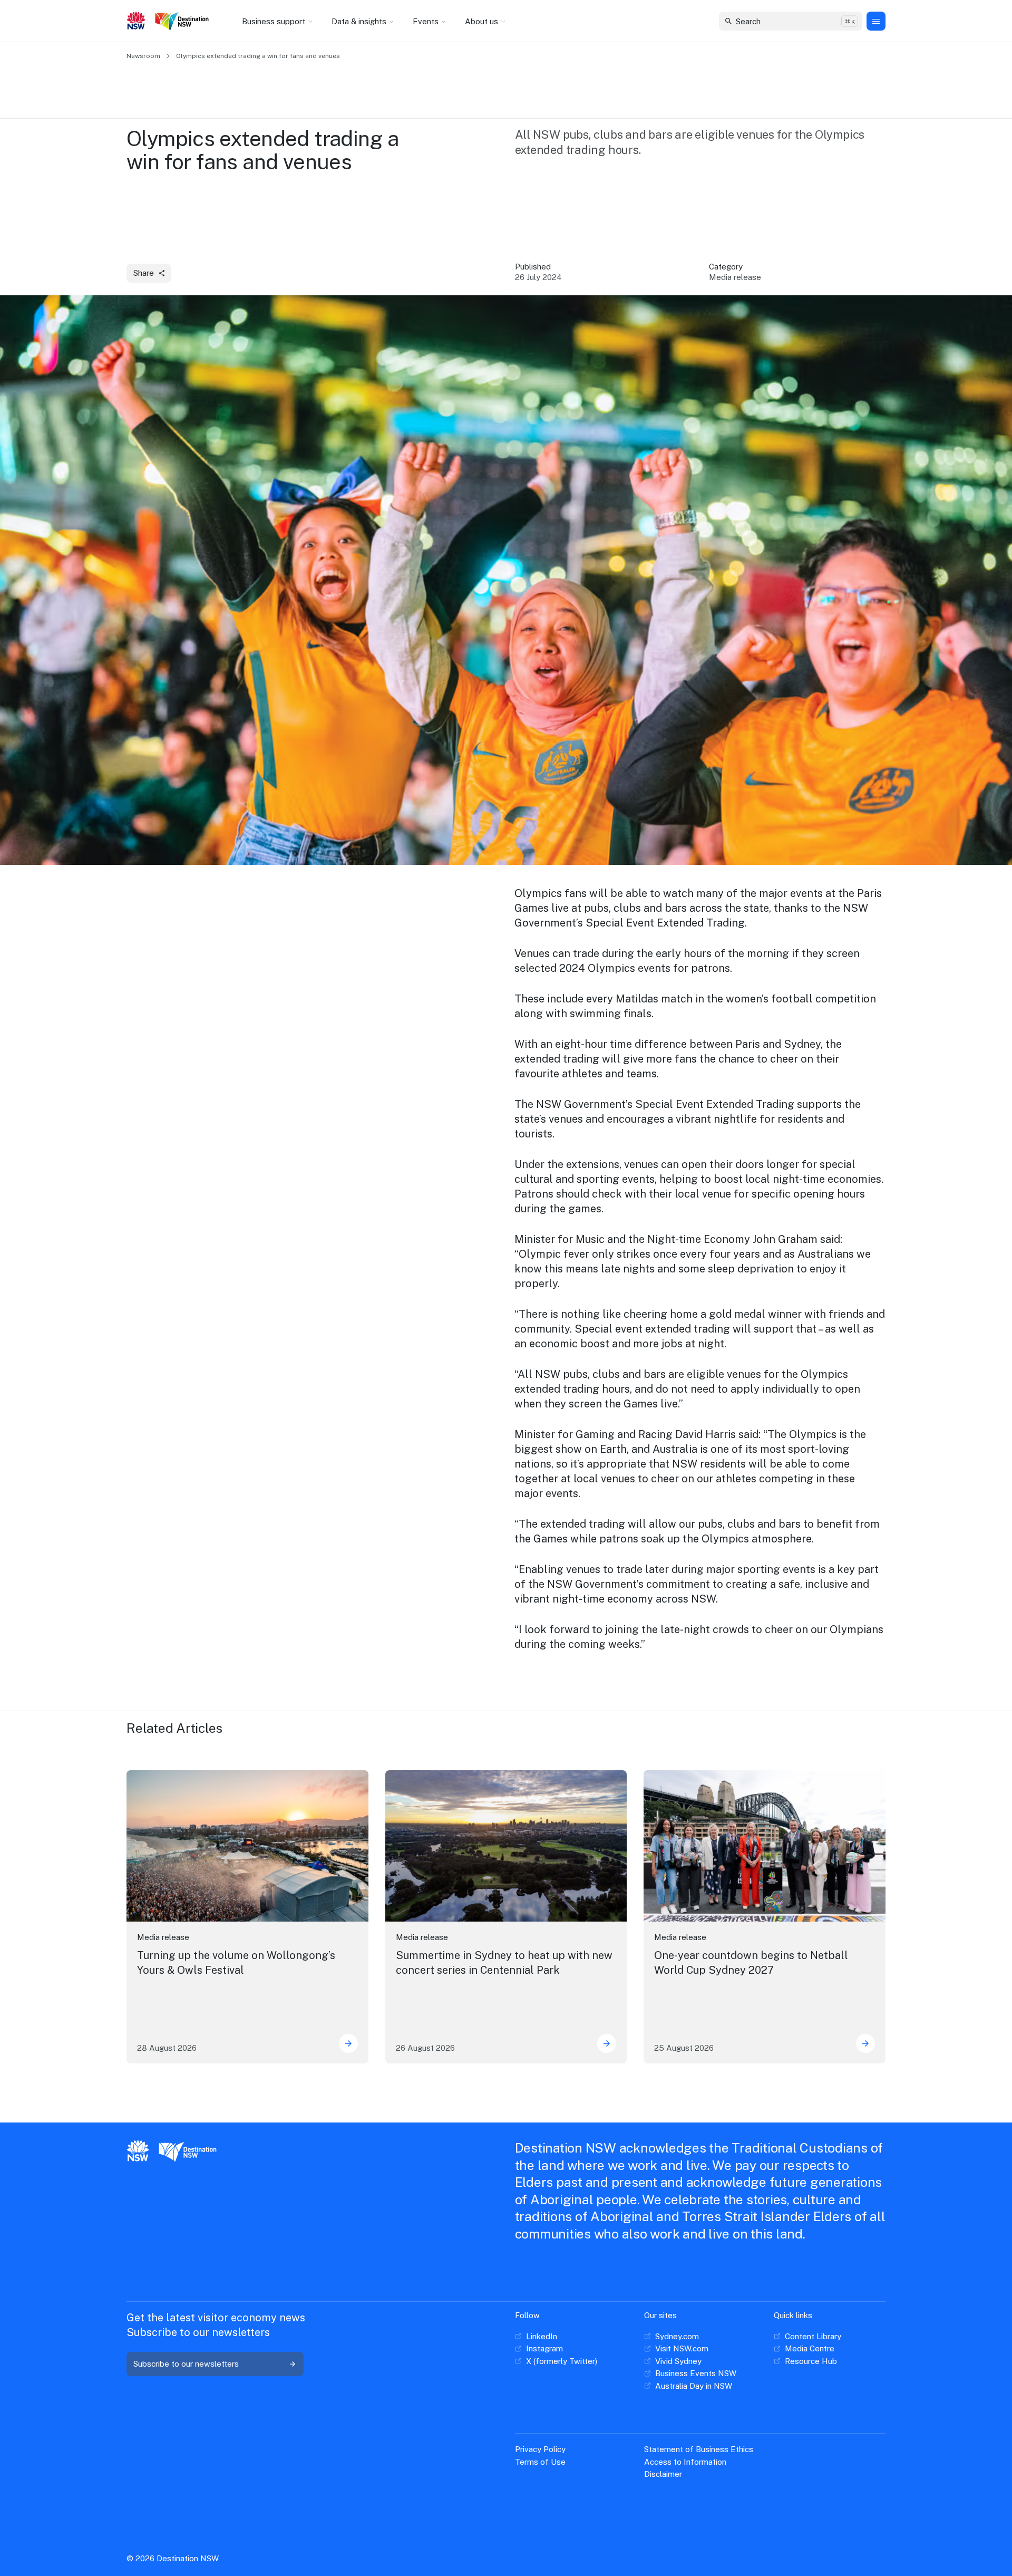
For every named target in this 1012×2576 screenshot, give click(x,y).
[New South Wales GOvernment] (136, 22)
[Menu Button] (876, 21)
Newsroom (143, 56)
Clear (845, 21)
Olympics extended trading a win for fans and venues (258, 56)
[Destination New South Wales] (184, 21)
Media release (163, 1937)
